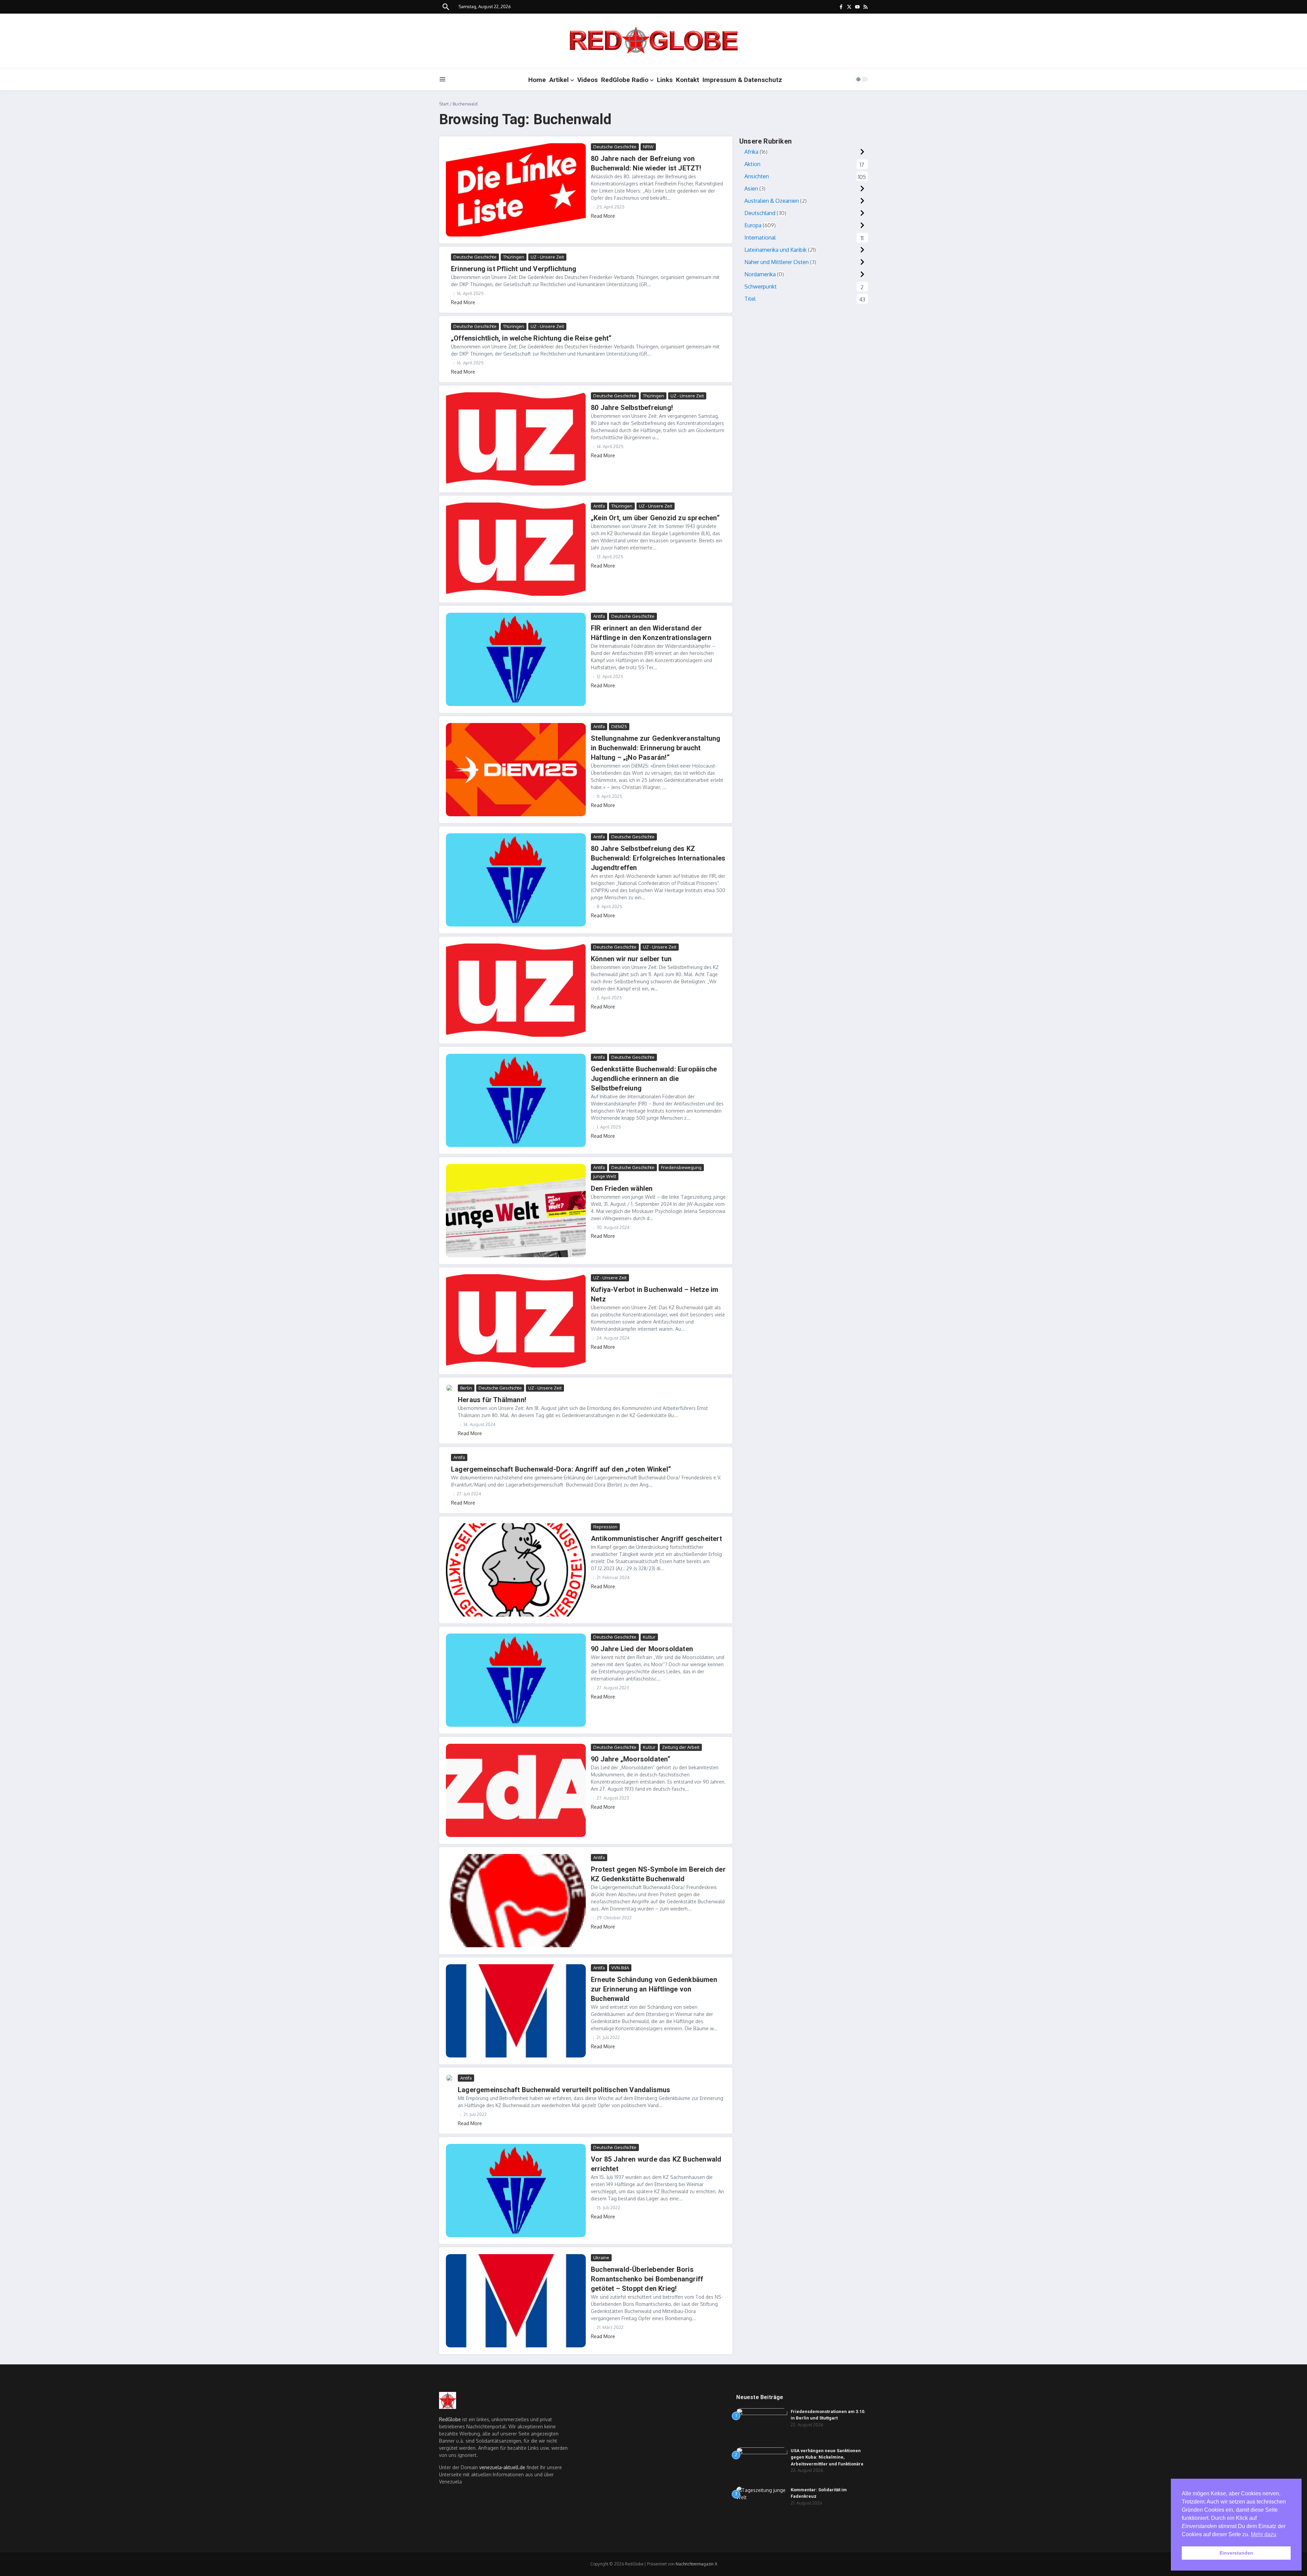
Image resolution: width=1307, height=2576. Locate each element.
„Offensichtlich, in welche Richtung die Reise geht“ (531, 338)
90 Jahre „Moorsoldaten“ (631, 1759)
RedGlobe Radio (625, 80)
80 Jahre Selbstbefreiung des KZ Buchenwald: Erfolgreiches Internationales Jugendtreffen (658, 858)
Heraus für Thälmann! (492, 1400)
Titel (750, 299)
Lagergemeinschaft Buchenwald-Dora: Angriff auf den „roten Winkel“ (561, 1469)
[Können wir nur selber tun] (516, 990)
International (760, 237)
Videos (587, 80)
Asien (751, 188)
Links (665, 80)
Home (537, 80)
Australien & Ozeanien (772, 201)
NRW (648, 147)
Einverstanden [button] (1236, 2553)
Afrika (751, 152)
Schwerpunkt (761, 286)
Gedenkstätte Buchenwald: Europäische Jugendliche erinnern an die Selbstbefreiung (654, 1079)
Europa (753, 225)
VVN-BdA (620, 1968)
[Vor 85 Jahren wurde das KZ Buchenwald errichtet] (516, 2191)
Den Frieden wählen (622, 1188)
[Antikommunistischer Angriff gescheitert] (516, 1570)
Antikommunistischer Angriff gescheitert (656, 1539)
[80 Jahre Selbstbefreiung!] (516, 439)
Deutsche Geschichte (615, 147)
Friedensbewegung (681, 1167)
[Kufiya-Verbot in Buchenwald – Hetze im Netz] (516, 1321)
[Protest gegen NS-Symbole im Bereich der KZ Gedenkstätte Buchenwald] (516, 1901)
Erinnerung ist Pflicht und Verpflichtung (514, 269)
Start (444, 104)
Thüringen (514, 257)
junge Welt (605, 1176)
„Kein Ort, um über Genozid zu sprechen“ (655, 518)
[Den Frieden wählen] (516, 1211)
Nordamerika (760, 274)
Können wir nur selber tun (631, 959)
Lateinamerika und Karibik (776, 250)
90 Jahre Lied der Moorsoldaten (642, 1649)
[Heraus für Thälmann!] (449, 1388)
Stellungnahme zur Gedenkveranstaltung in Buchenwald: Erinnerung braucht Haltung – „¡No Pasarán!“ (656, 748)
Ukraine (601, 2258)
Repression (605, 1527)
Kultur (649, 1637)
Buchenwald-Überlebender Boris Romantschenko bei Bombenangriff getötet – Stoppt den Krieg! (647, 2279)
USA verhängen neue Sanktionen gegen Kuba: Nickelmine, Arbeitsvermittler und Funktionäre (827, 2457)
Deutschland (760, 213)
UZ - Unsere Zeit (547, 257)
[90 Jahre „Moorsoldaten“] (516, 1790)
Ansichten (757, 176)
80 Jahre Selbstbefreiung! (632, 408)
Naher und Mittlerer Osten (777, 262)
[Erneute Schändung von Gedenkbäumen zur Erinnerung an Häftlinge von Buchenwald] (516, 2011)
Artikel (559, 80)
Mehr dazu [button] (1264, 2534)
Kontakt (688, 80)
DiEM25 (619, 726)
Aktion (752, 164)
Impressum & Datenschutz (742, 80)
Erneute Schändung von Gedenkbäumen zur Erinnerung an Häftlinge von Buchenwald (654, 1989)
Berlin (466, 1388)
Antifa (599, 506)
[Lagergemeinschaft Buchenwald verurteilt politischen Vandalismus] (449, 2078)
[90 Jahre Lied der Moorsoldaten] (516, 1680)
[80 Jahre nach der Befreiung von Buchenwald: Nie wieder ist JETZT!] (516, 190)
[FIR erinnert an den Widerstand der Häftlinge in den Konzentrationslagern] (516, 659)
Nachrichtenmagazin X (696, 2564)
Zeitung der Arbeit (681, 1747)
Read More (603, 216)
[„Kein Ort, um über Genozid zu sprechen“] (516, 549)
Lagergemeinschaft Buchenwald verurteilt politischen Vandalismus (564, 2090)
